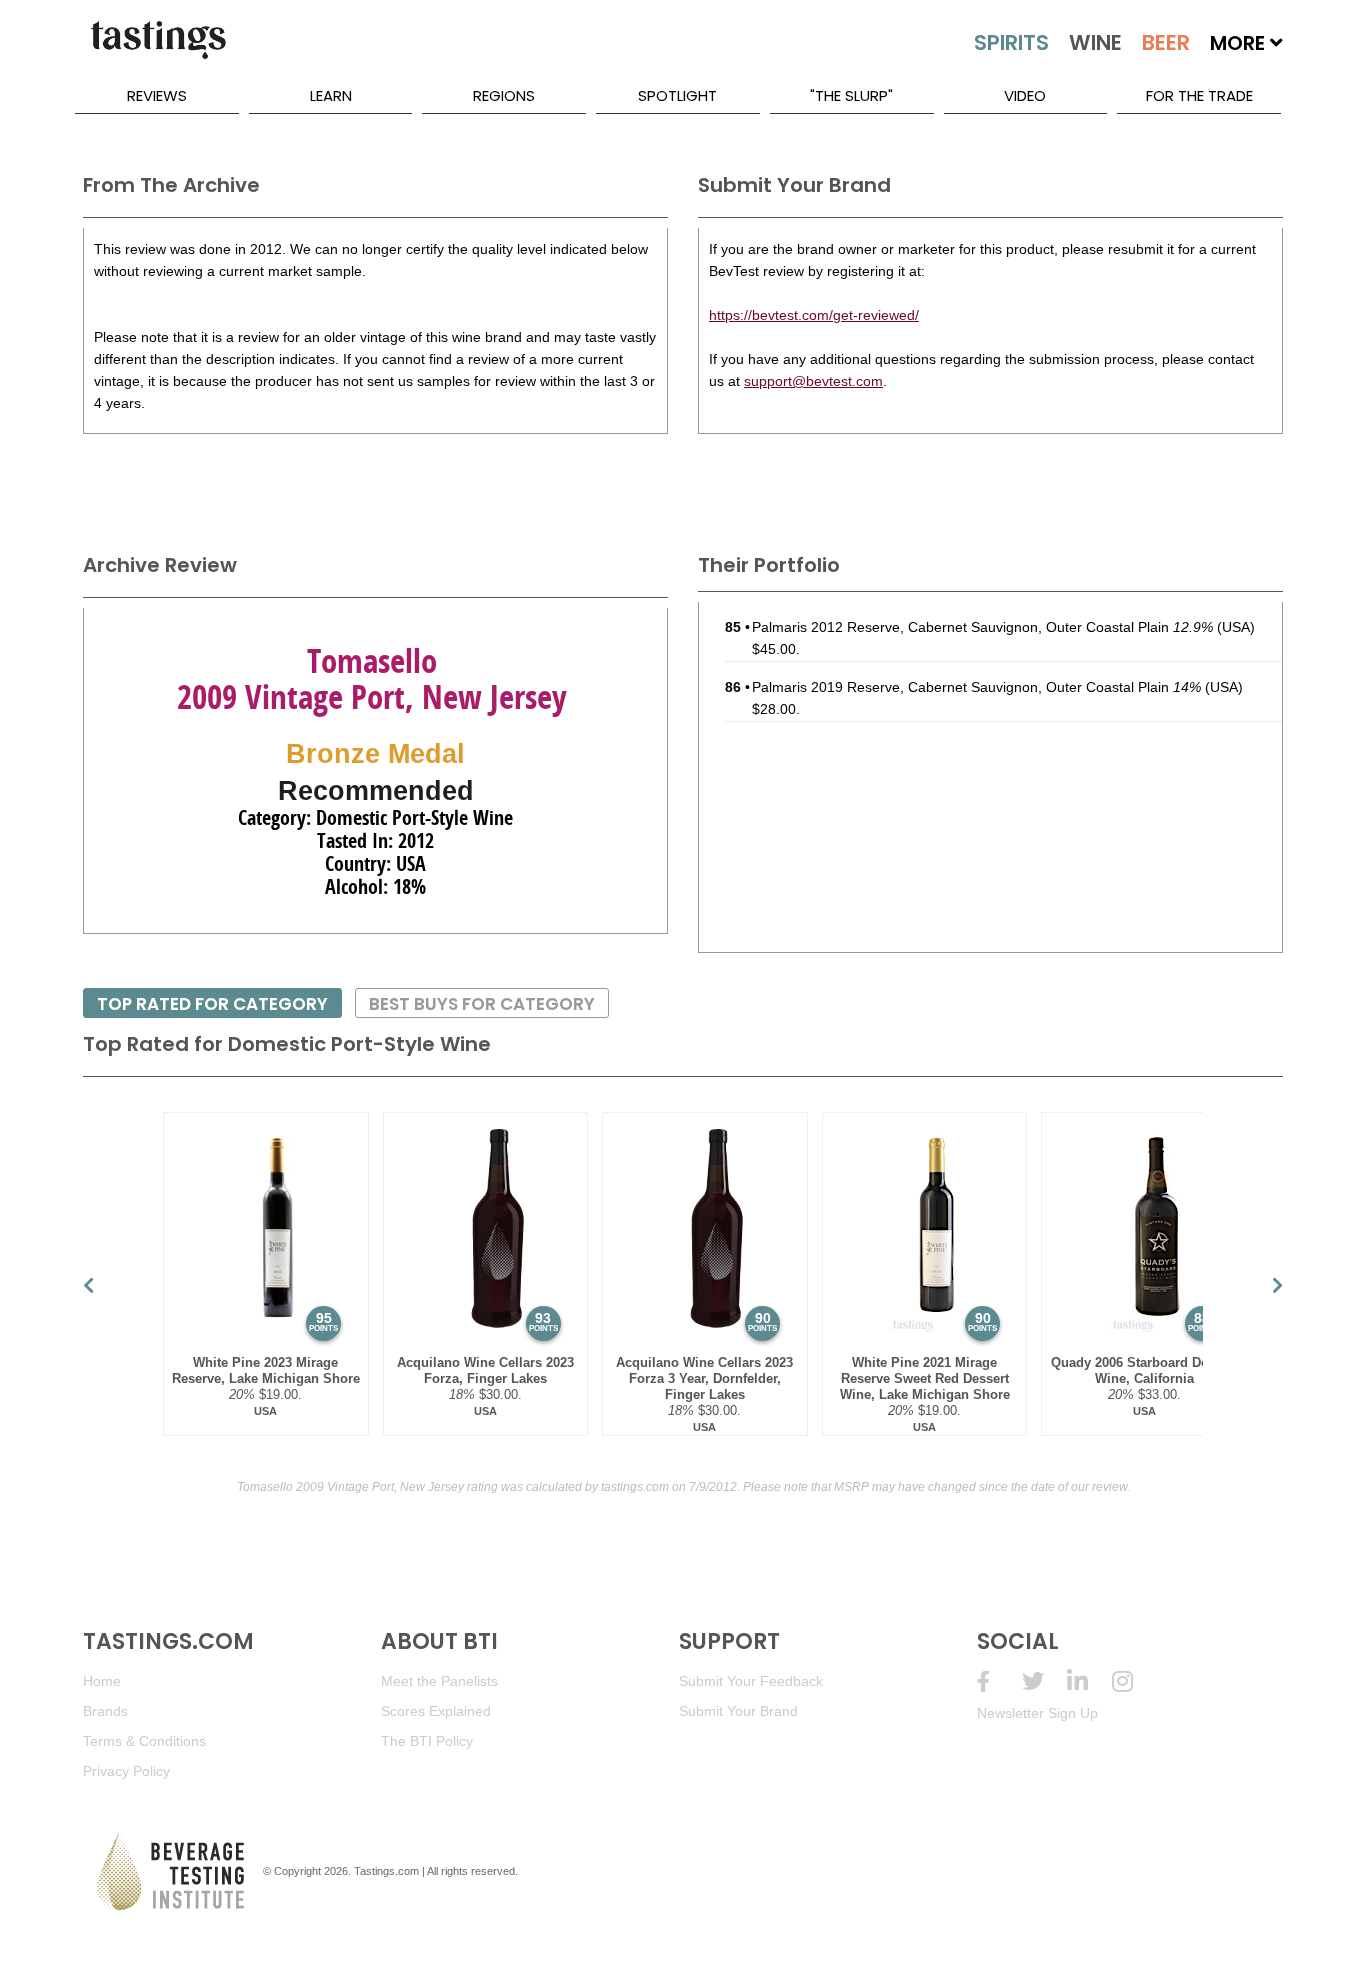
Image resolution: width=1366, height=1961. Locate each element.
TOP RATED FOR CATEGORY (212, 1004)
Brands (105, 1711)
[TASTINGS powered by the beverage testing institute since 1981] (158, 50)
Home (102, 1681)
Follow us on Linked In (1089, 1681)
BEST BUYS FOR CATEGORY (482, 1004)
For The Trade (1199, 95)
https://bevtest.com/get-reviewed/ (814, 315)
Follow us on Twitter (1044, 1681)
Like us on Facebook (999, 1681)
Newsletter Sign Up (1037, 1713)
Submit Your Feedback (751, 1681)
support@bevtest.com (813, 381)
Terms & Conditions (144, 1741)
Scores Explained (436, 1711)
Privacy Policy (126, 1771)
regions (504, 95)
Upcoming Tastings (1134, 1681)
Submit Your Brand (738, 1711)
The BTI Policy (427, 1741)
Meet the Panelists (439, 1681)
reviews (157, 95)
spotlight (677, 95)
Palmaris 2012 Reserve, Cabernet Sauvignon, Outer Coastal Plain (982, 627)
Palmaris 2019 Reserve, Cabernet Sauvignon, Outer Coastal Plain (976, 687)
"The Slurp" (851, 95)
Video (1025, 95)
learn (331, 95)
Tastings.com (386, 1871)
